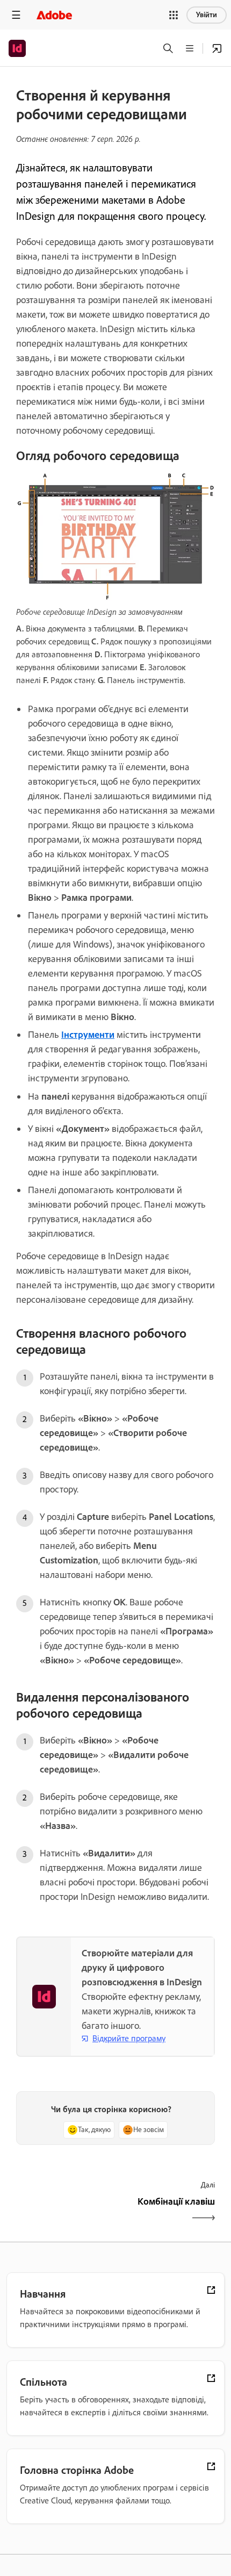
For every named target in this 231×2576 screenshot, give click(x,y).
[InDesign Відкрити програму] (217, 48)
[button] (174, 15)
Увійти (207, 15)
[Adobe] (54, 15)
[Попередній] (64, 2211)
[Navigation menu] (16, 15)
